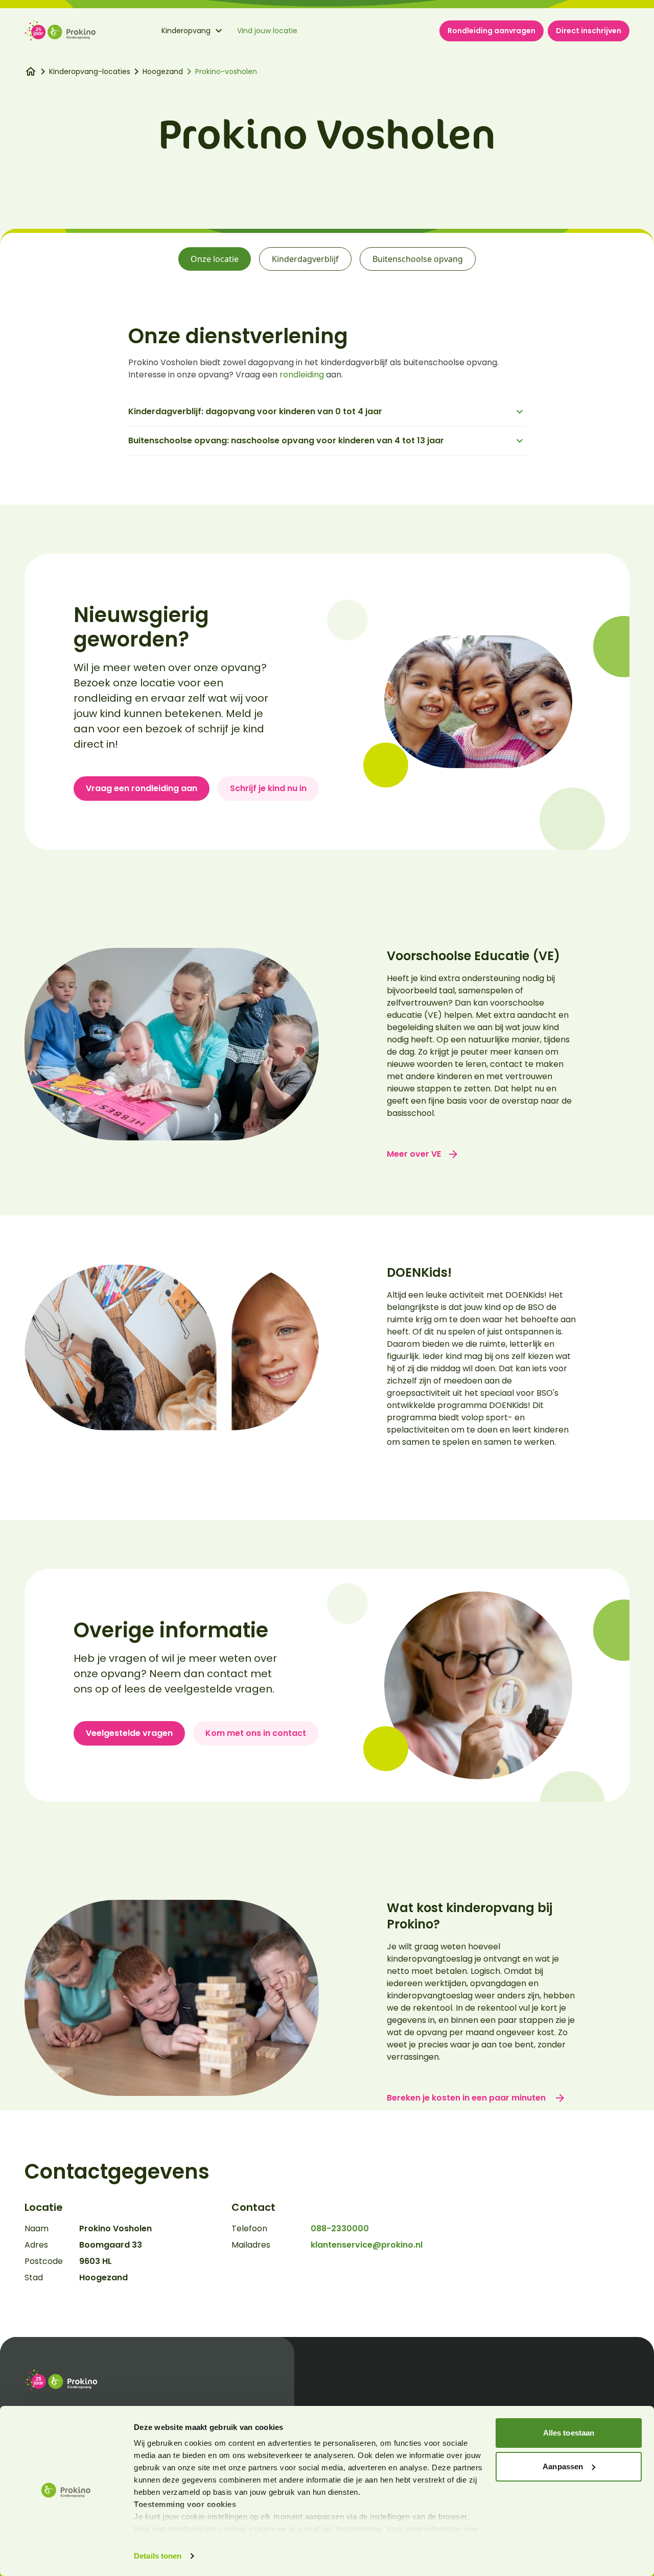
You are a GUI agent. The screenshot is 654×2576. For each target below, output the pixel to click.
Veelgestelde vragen (129, 1733)
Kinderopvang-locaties (90, 71)
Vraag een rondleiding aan (142, 788)
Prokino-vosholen (226, 71)
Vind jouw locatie (267, 31)
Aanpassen (563, 2466)
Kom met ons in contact (256, 1733)
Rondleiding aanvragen (492, 31)
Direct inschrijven (589, 31)
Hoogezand (163, 71)
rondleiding (302, 375)
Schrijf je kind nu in (268, 788)
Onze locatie (215, 259)
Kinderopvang (186, 31)
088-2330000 (340, 2228)
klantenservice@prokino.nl (367, 2245)
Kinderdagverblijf (305, 259)
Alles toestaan (569, 2433)
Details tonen (158, 2556)
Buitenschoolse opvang (418, 259)
